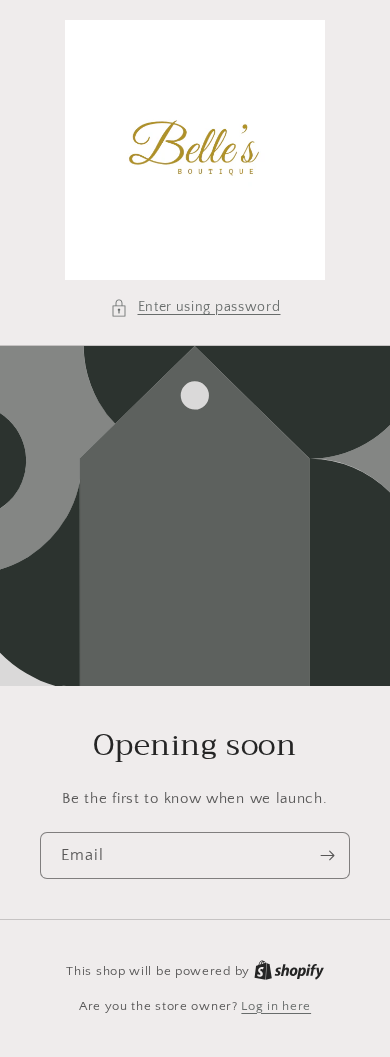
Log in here (276, 1006)
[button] (195, 307)
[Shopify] (289, 971)
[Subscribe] (327, 855)
